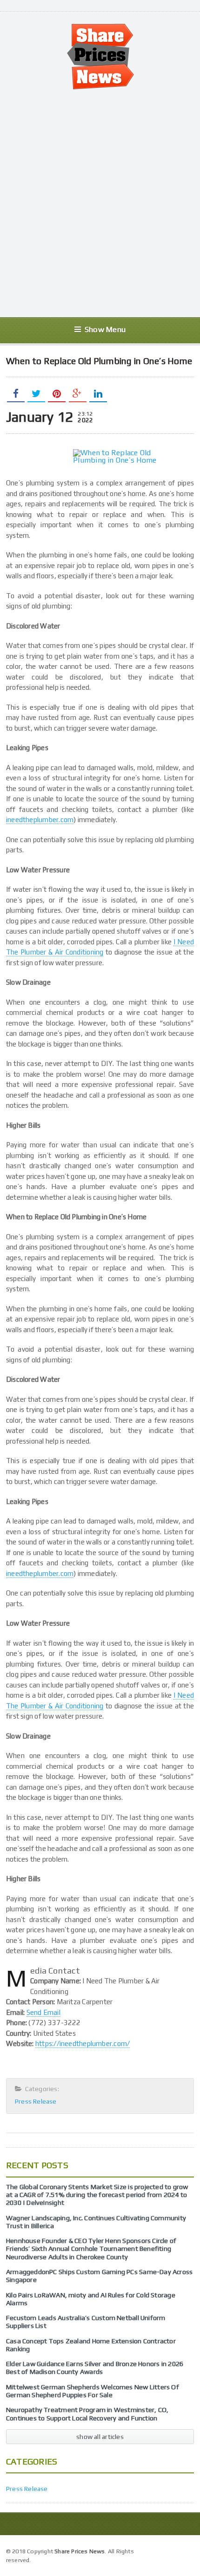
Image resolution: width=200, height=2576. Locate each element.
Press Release (36, 2101)
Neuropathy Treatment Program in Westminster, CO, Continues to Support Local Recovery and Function (87, 2414)
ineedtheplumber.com (40, 820)
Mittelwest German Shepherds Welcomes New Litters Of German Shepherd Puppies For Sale (93, 2391)
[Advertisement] (100, 203)
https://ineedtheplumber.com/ (83, 2043)
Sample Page (172, 2550)
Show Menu (105, 330)
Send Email (43, 2012)
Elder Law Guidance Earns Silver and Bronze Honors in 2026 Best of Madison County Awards (95, 2368)
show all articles (100, 2437)
